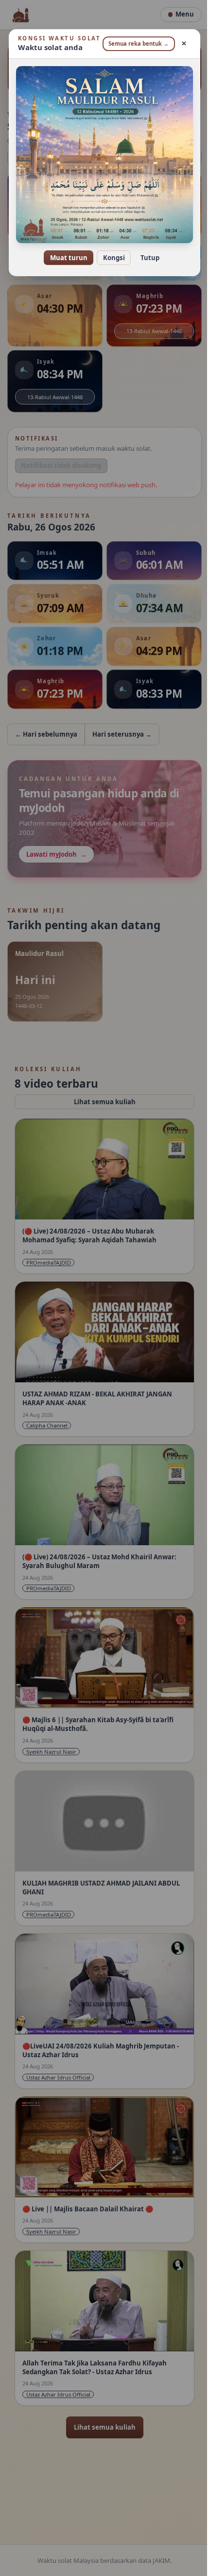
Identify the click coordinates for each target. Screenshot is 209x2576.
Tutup (146, 258)
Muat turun (65, 258)
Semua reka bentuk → (133, 47)
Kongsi (110, 258)
